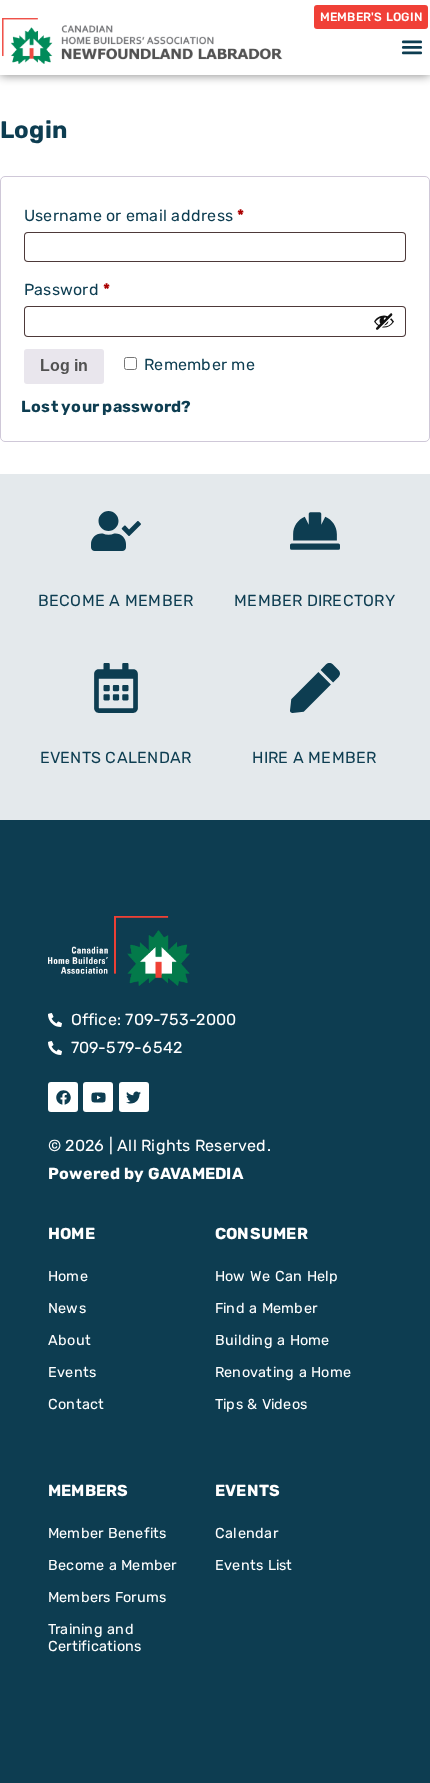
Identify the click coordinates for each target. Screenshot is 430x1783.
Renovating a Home (283, 1372)
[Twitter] (134, 1097)
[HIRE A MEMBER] (315, 688)
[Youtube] (98, 1097)
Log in (64, 365)
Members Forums (107, 1597)
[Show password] (384, 321)
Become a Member (112, 1565)
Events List (254, 1565)
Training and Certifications (94, 1638)
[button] (411, 46)
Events (72, 1372)
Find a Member (266, 1308)
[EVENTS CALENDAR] (116, 688)
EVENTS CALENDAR (116, 757)
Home (68, 1276)
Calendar (246, 1533)
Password (101, 286)
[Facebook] (63, 1097)
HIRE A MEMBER (314, 757)
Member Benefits (107, 1533)
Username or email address (168, 212)
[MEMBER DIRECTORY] (315, 531)
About (69, 1340)
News (67, 1308)
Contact (76, 1404)
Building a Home (272, 1340)
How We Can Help (277, 1276)
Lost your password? (106, 406)
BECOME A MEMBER (116, 600)
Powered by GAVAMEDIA (145, 1173)
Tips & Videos (261, 1404)
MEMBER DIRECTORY (314, 600)
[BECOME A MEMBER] (116, 531)
